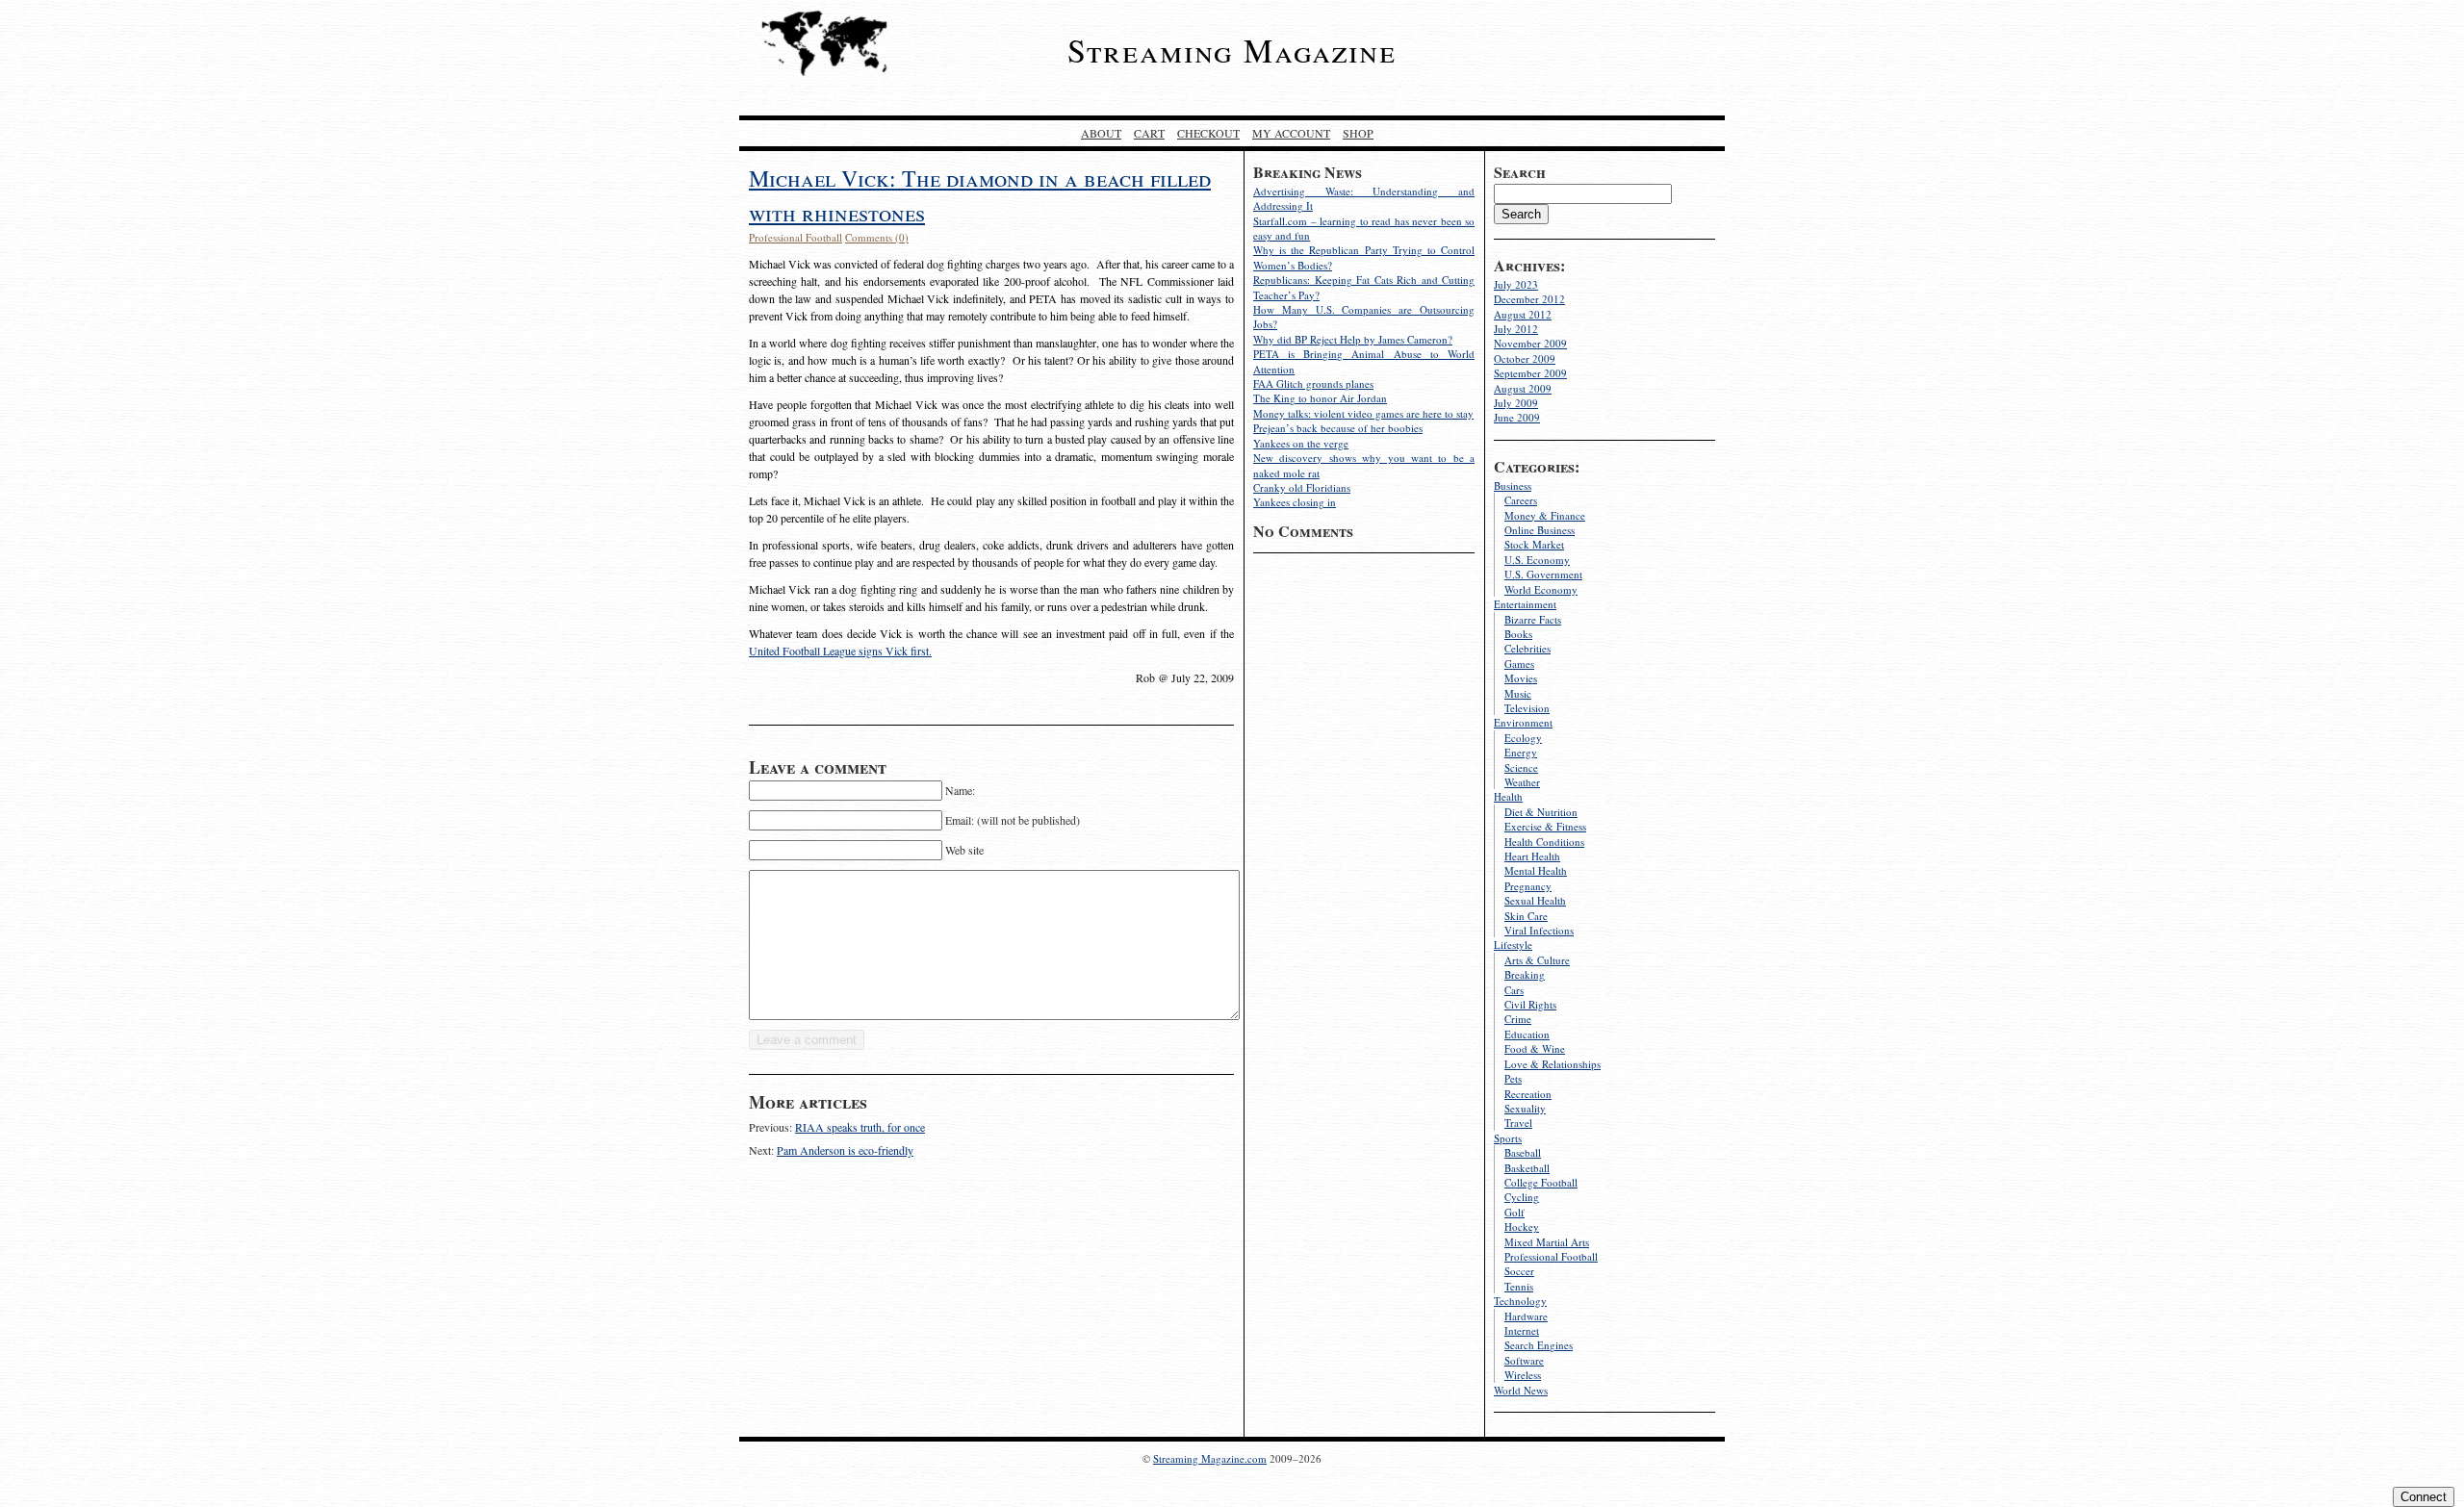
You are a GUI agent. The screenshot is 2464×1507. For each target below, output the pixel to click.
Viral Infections (1539, 930)
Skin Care (1526, 916)
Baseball (1523, 1152)
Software (1524, 1360)
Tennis (1519, 1286)
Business (1513, 485)
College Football (1541, 1182)
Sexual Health (1535, 900)
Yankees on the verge (1301, 443)
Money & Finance (1545, 515)
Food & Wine (1535, 1048)
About (1101, 133)
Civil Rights (1530, 1004)
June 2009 (1517, 417)
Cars (1514, 990)
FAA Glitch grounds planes (1313, 383)
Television (1527, 708)
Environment (1523, 722)
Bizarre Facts (1533, 619)
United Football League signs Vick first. (840, 651)
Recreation (1528, 1094)
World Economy (1541, 589)
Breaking (1525, 974)
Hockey (1522, 1226)
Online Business (1540, 530)
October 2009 (1525, 358)
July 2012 (1516, 329)
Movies (1521, 678)
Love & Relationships (1553, 1064)
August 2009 (1523, 388)
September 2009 (1530, 373)
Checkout (1208, 133)
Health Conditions (1544, 842)
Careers (1521, 500)
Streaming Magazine (1232, 50)
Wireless (1523, 1375)
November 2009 (1530, 343)
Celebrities (1527, 648)
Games (1519, 664)
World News (1521, 1390)
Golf (1514, 1212)
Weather (1522, 782)
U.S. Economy (1537, 560)
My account (1291, 133)
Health (1508, 796)
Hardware (1526, 1316)
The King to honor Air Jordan (1320, 398)
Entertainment (1525, 604)
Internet (1522, 1330)
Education (1527, 1034)
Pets (1513, 1078)
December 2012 (1529, 299)
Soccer (1519, 1271)
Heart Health (1532, 856)
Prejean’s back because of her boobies (1338, 428)
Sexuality (1525, 1108)
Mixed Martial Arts (1547, 1242)
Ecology (1523, 738)
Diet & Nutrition (1541, 812)
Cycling (1522, 1197)
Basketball (1527, 1168)
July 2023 (1516, 284)
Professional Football (1551, 1256)
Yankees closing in (1295, 502)
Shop (1358, 133)
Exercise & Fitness (1545, 826)
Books (1518, 634)
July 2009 (1516, 403)
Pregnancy (1528, 886)
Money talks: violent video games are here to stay (1363, 413)
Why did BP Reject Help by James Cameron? (1353, 339)
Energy (1521, 752)
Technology (1520, 1301)
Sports (1508, 1138)
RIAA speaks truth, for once (860, 1127)
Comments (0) (877, 237)
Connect (2424, 1497)
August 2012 (1523, 314)
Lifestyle (1513, 945)
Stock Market (1534, 544)
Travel (1518, 1123)
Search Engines (1539, 1345)
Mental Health (1536, 870)
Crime (1518, 1019)
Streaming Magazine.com (1210, 1458)
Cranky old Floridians (1302, 487)
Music (1518, 693)
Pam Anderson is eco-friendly (845, 1150)
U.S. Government (1543, 574)
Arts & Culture (1537, 960)
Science (1521, 767)
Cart (1149, 133)
